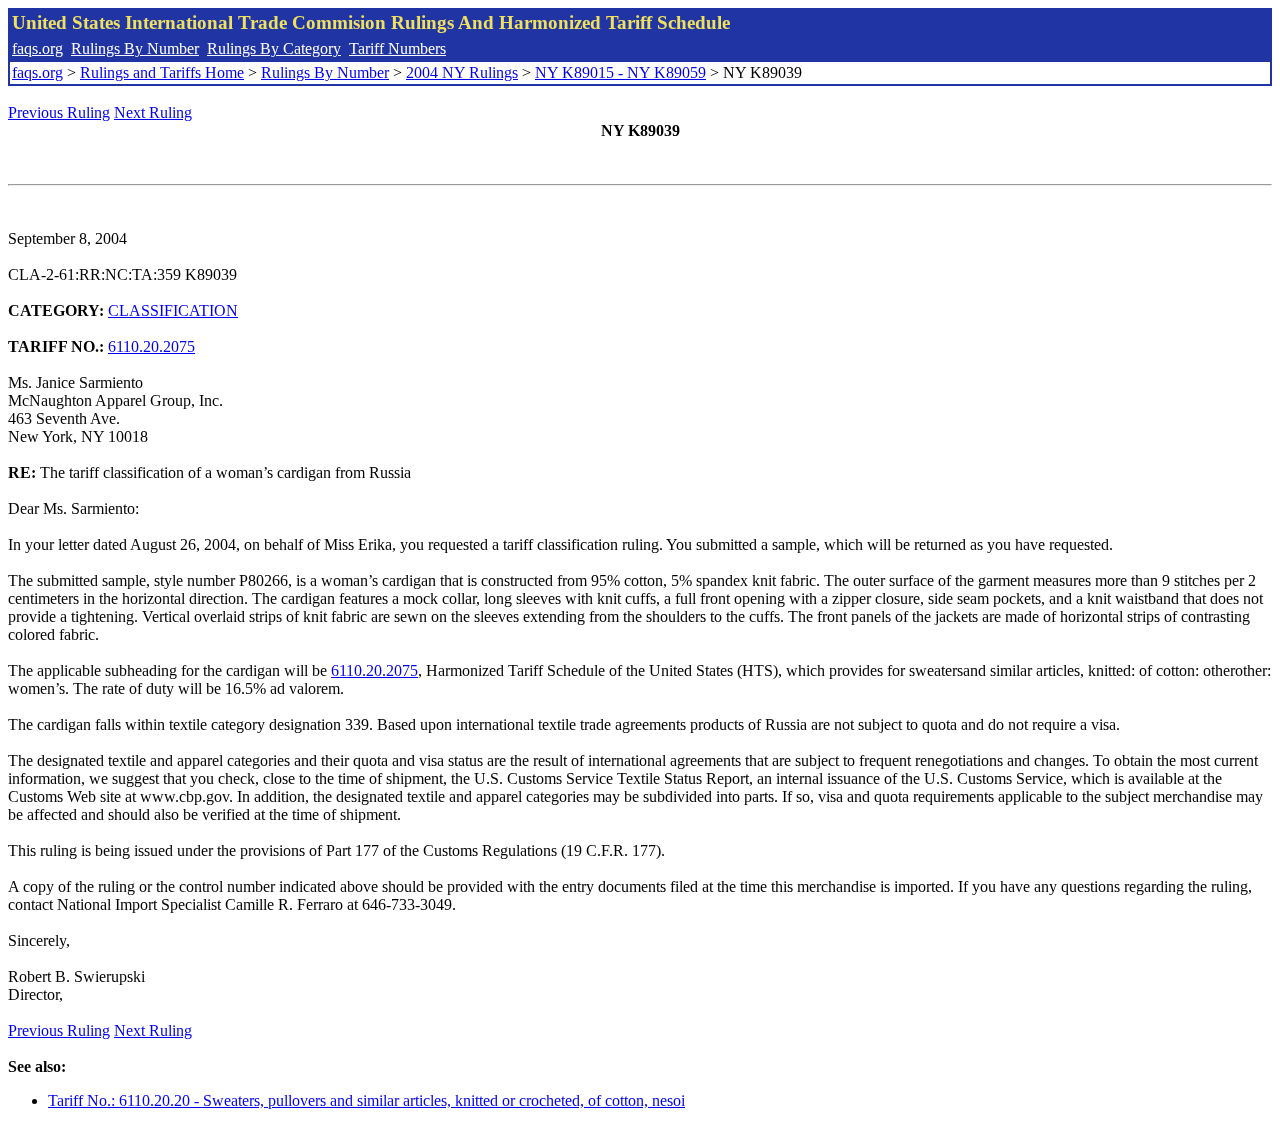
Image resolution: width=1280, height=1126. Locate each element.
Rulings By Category (274, 48)
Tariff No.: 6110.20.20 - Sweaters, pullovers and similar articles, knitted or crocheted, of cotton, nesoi (366, 1100)
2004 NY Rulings (462, 72)
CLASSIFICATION (173, 310)
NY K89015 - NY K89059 (620, 72)
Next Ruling (153, 112)
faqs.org (37, 48)
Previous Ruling (59, 112)
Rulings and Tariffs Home (162, 72)
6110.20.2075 (151, 346)
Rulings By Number (135, 48)
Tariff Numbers (397, 48)
